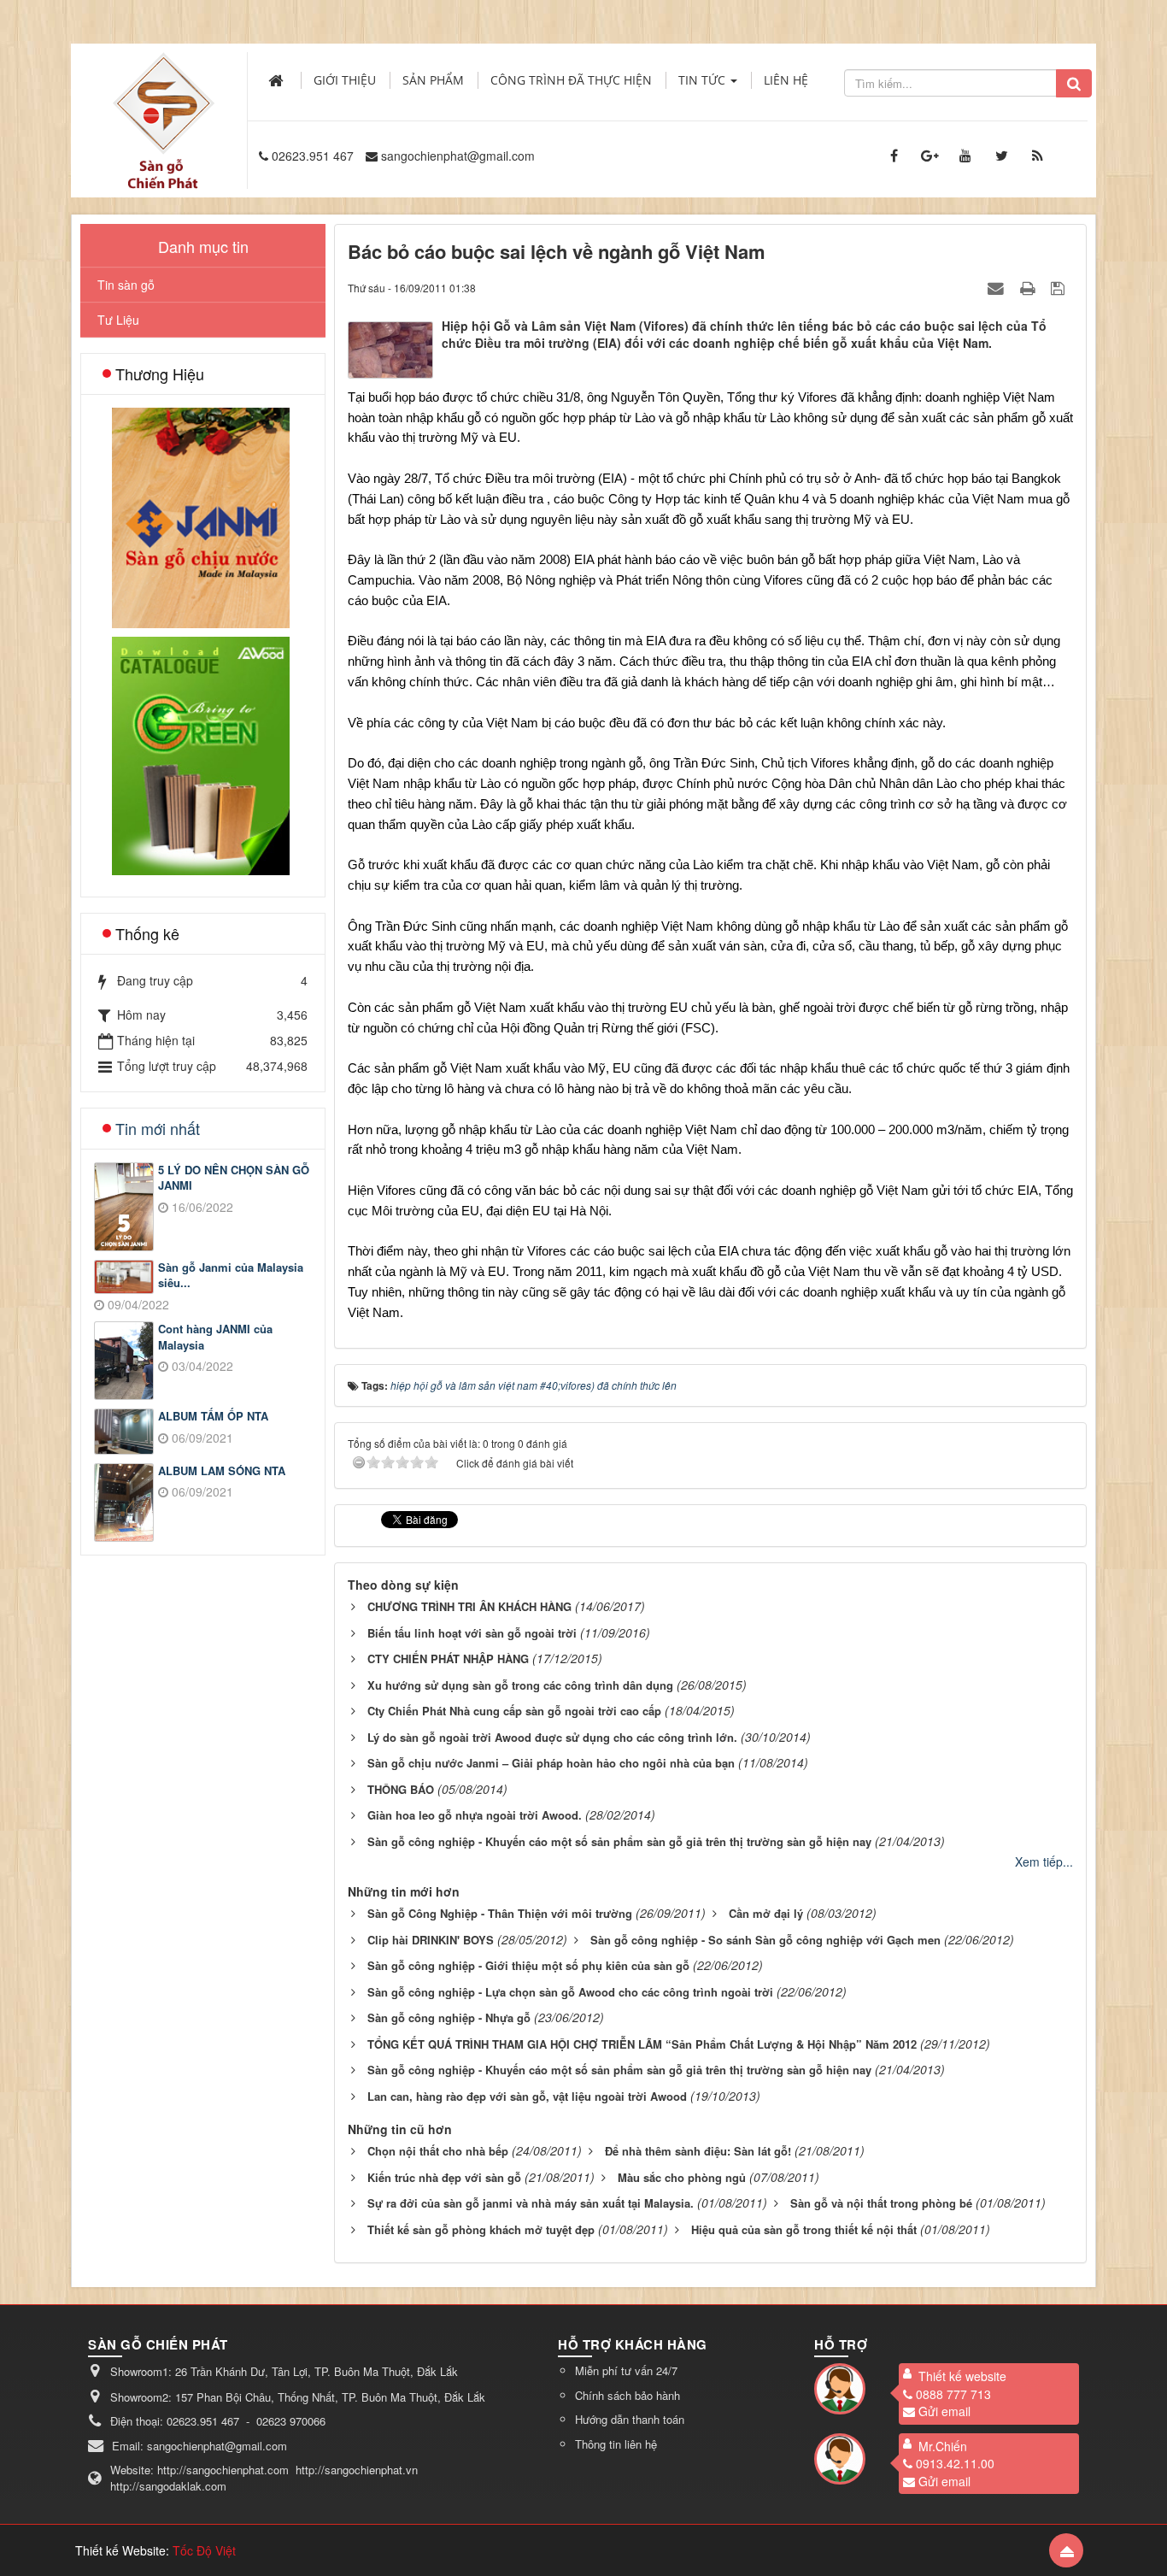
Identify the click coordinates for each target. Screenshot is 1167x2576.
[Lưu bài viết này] (1060, 287)
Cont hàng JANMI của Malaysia (215, 1337)
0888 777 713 (953, 2394)
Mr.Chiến (943, 2446)
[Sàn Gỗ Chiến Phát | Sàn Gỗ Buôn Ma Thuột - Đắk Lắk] (163, 102)
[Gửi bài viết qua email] (998, 287)
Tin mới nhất (158, 1128)
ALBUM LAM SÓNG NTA (222, 1471)
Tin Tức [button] (704, 80)
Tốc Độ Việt (204, 2550)
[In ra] (1029, 287)
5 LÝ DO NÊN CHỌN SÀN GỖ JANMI (234, 1178)
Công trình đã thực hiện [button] (571, 80)
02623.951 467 (313, 156)
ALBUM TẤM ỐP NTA (213, 1416)
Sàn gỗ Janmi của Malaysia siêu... (231, 1276)
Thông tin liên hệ (616, 2444)
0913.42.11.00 (955, 2463)
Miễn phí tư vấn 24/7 (626, 2370)
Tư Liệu (118, 320)
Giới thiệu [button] (345, 80)
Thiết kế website (962, 2376)
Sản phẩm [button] (433, 80)
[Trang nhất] (278, 80)
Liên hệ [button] (786, 80)
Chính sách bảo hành (627, 2395)
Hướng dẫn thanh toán (630, 2419)
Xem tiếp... (1044, 1861)
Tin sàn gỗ (126, 285)
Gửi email (944, 2411)
